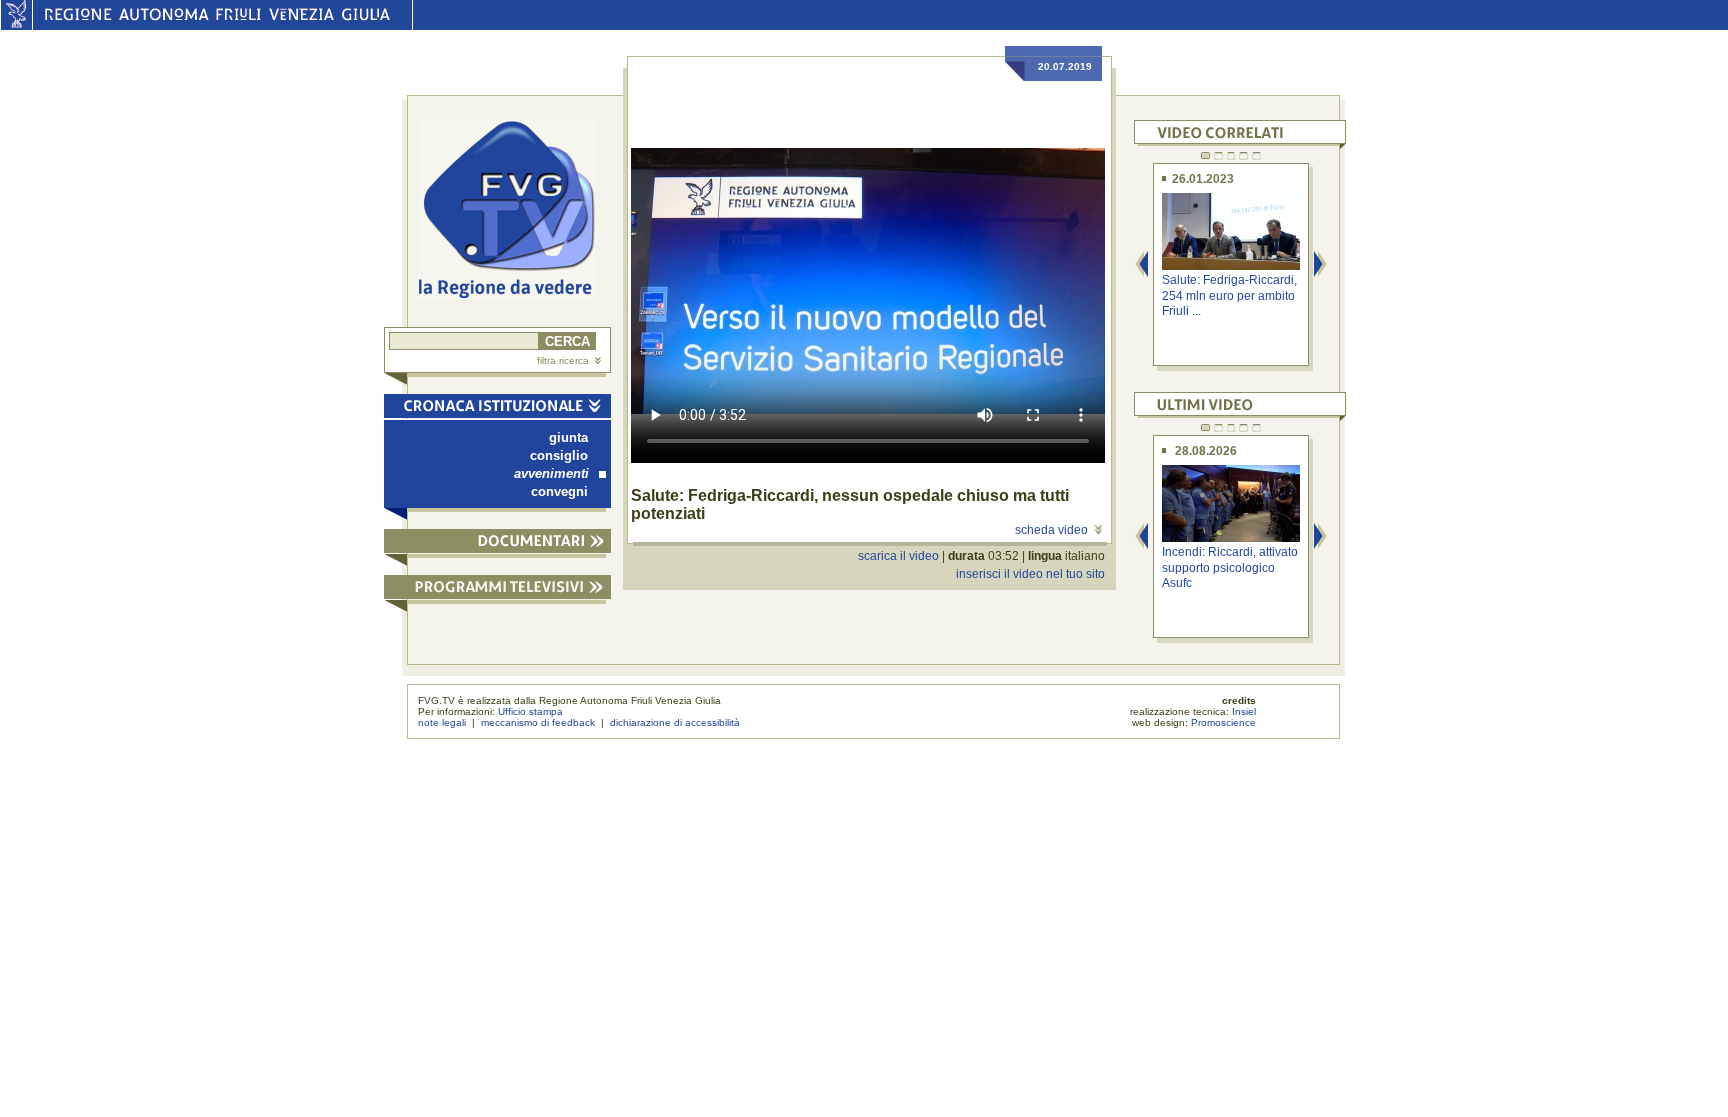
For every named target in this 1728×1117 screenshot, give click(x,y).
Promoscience (1223, 722)
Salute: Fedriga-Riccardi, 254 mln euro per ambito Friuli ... (1229, 295)
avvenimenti (551, 473)
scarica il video (898, 556)
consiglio (559, 455)
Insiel (1244, 711)
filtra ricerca (563, 360)
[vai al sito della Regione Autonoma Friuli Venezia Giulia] (16, 25)
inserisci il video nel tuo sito (1030, 574)
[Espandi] (497, 544)
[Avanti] (1321, 266)
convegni (559, 491)
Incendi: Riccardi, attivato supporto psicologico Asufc (1230, 567)
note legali (442, 722)
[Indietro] (1142, 266)
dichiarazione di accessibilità (675, 722)
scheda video (1051, 530)
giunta (568, 437)
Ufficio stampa (530, 711)
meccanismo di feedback (538, 722)
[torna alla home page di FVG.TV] (514, 211)
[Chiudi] (497, 409)
